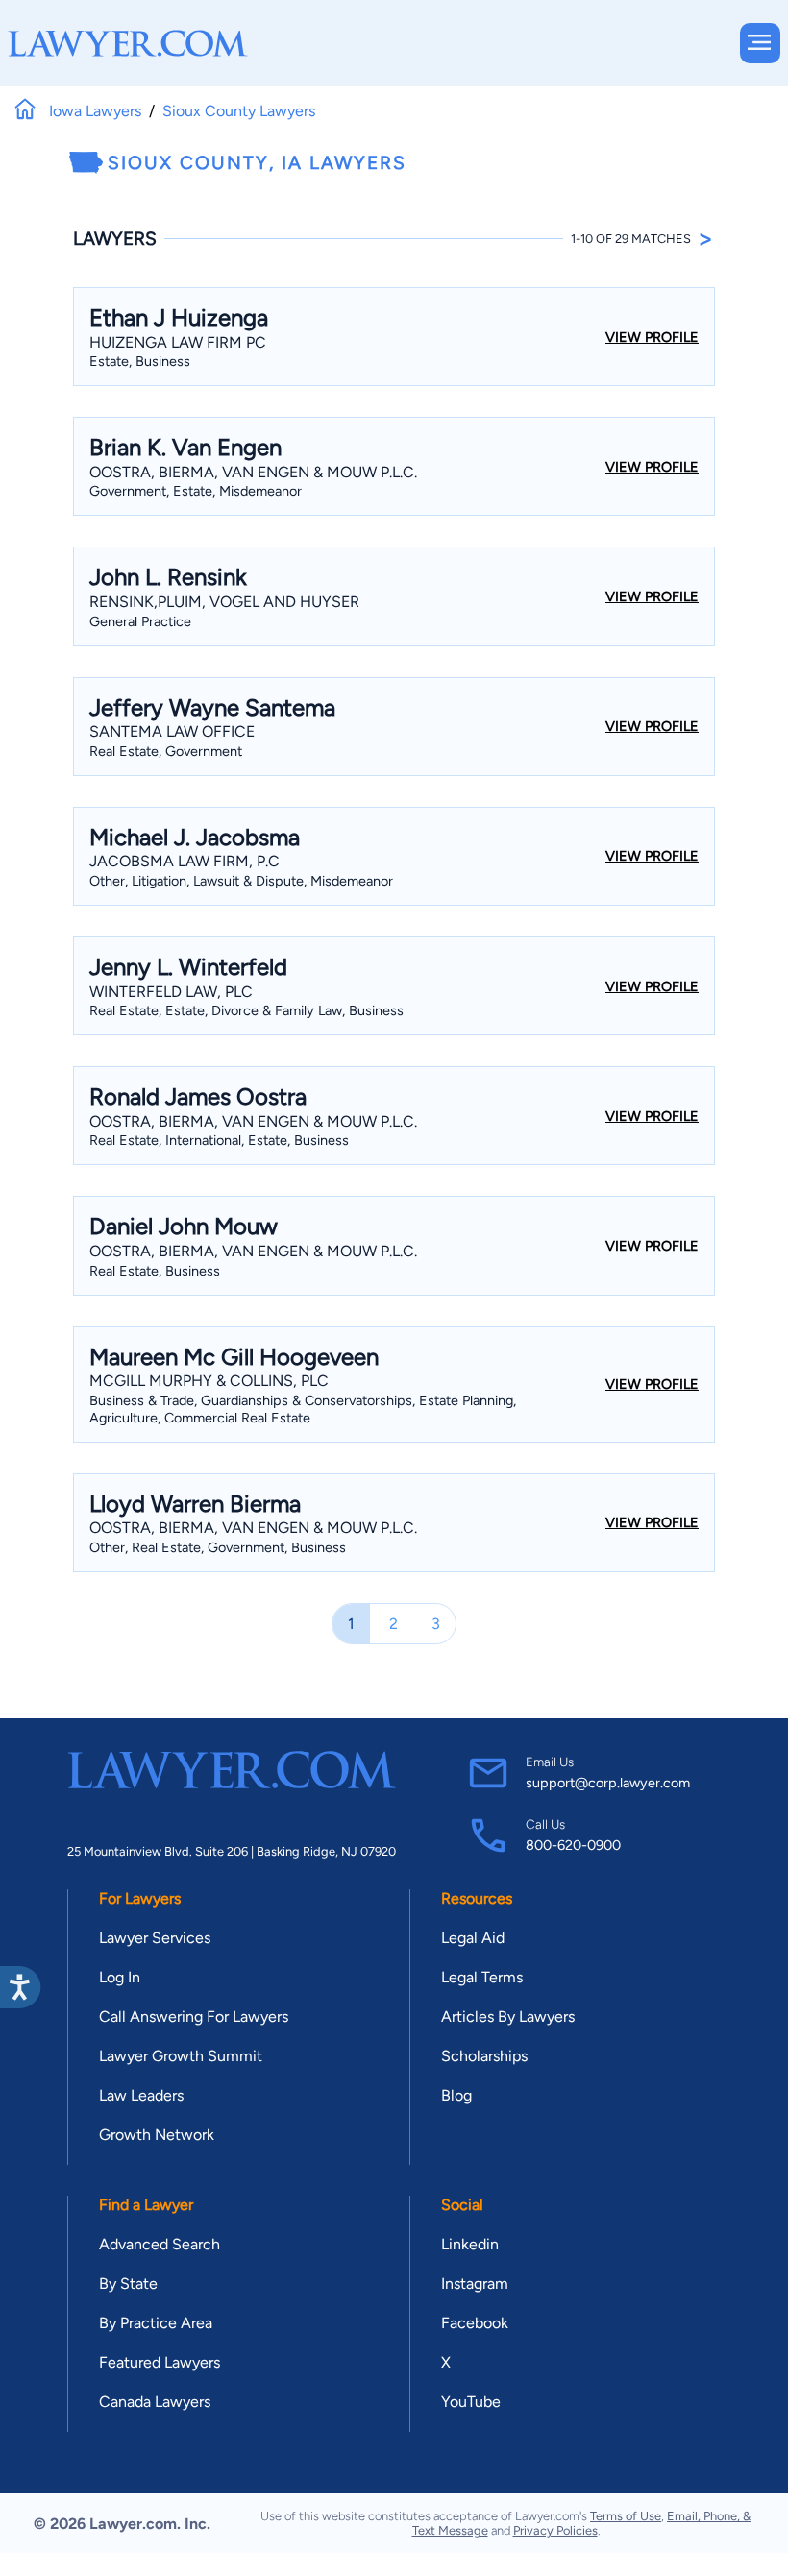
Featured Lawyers (160, 2362)
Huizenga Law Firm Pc (178, 342)
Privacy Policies (555, 2530)
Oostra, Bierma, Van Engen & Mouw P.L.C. (253, 472)
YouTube (471, 2402)
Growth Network (157, 2135)
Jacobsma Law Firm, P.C (185, 861)
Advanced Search (160, 2244)
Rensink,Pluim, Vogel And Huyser (224, 602)
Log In (120, 1977)
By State (128, 2284)
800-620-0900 (573, 1845)
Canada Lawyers (155, 2402)
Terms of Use (626, 2516)
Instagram (475, 2284)
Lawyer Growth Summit (181, 2056)
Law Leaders (141, 2095)
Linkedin (470, 2244)
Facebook (475, 2323)
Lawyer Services (155, 1938)
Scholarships (484, 2056)
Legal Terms (482, 1977)
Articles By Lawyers (508, 2017)
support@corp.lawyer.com (608, 1783)
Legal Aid (473, 1938)
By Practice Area (156, 2323)
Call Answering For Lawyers (194, 2017)
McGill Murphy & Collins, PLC (209, 1381)
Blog (456, 2095)
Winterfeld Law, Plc (171, 992)
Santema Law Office (172, 731)
